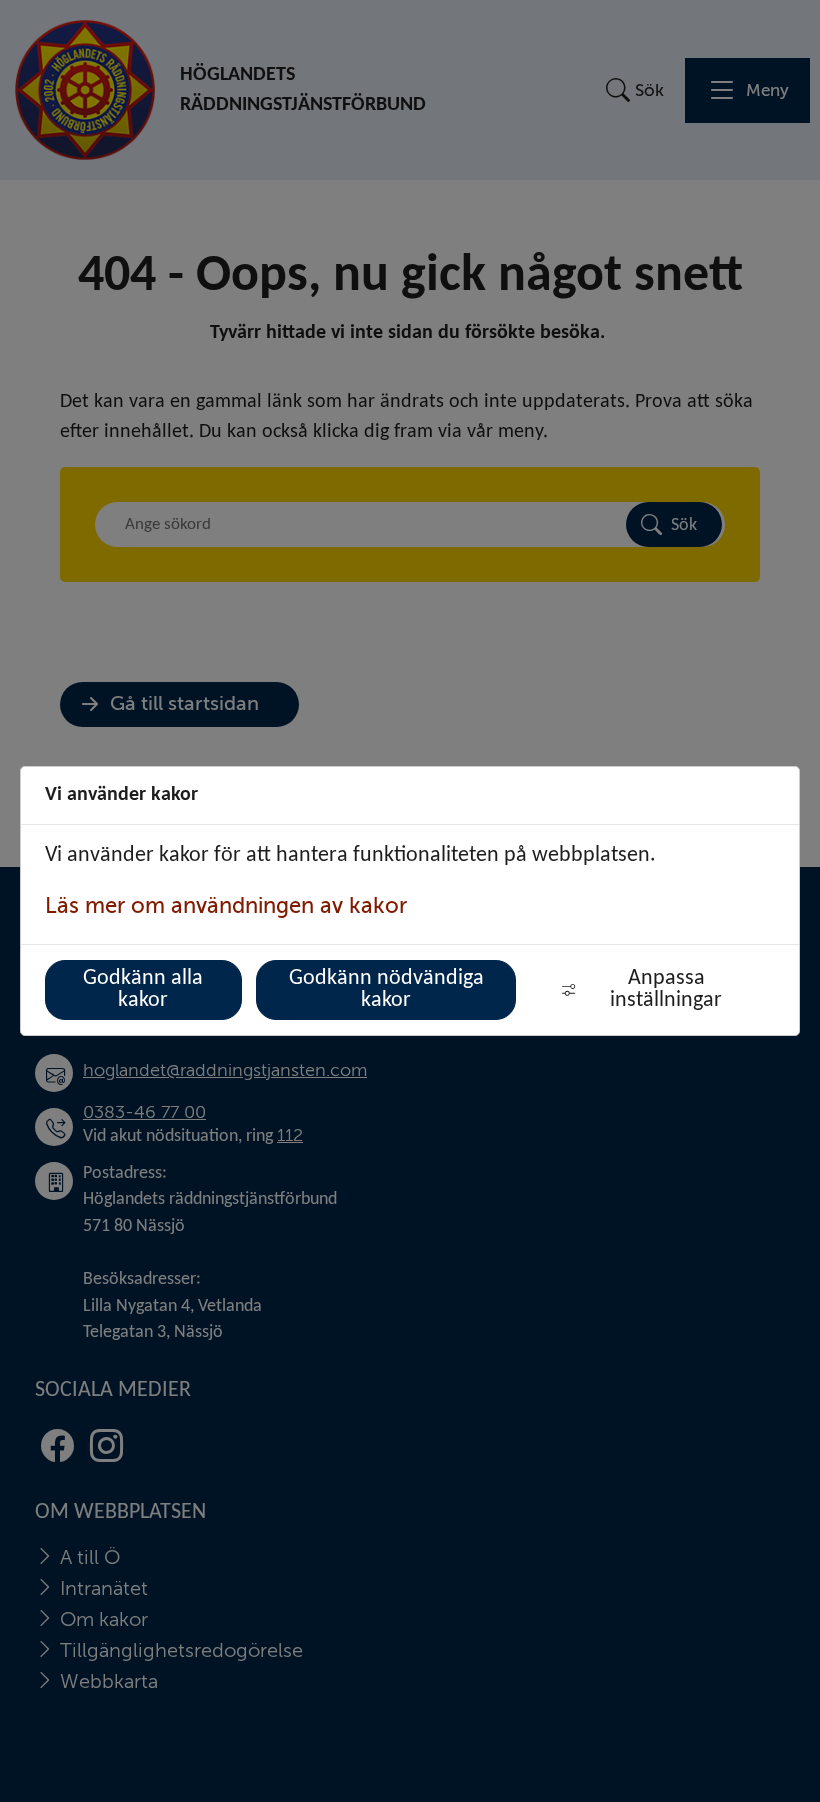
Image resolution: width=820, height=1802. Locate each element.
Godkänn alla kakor (143, 989)
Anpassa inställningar (666, 989)
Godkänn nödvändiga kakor (386, 989)
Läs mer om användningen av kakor (226, 905)
